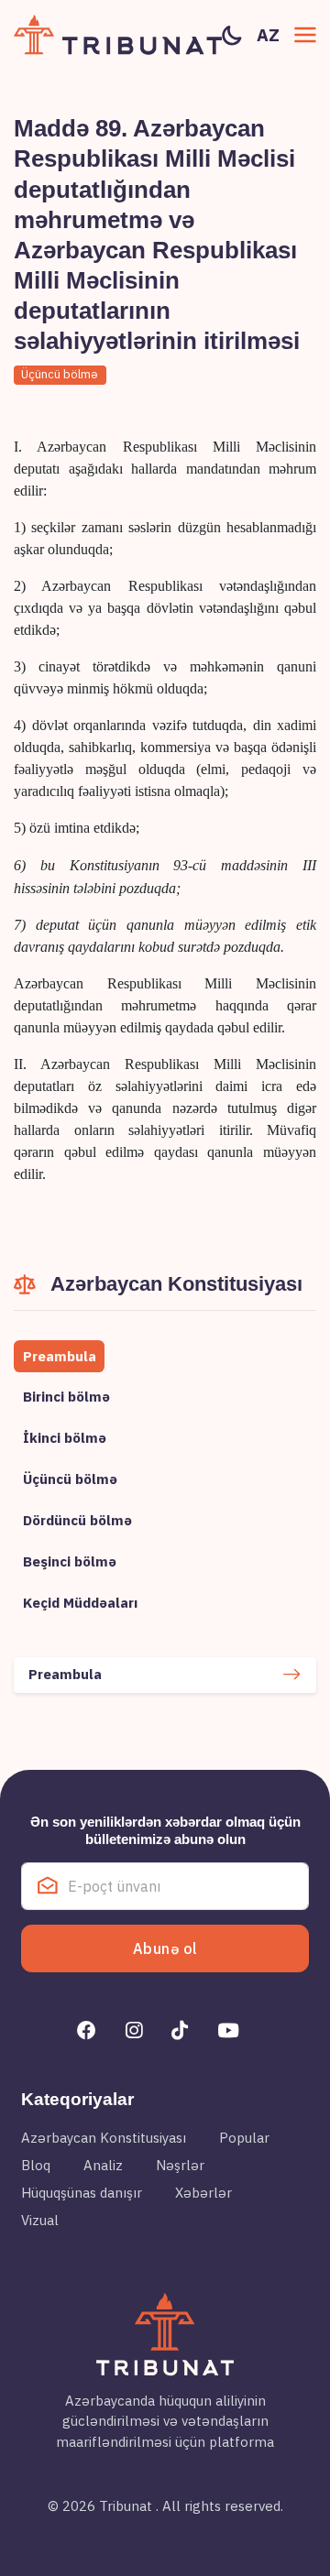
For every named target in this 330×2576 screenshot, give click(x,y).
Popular (244, 2138)
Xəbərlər (203, 2193)
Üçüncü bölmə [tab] (70, 1479)
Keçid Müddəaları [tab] (80, 1603)
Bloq (36, 2165)
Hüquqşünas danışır (82, 2193)
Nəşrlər (180, 2165)
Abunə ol (165, 1948)
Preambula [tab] (60, 1356)
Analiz (103, 2165)
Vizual (40, 2220)
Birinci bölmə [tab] (66, 1397)
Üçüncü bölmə (60, 374)
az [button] (268, 35)
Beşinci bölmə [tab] (70, 1561)
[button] (305, 35)
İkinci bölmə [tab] (65, 1438)
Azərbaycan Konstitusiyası (104, 2138)
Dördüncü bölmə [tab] (77, 1520)
